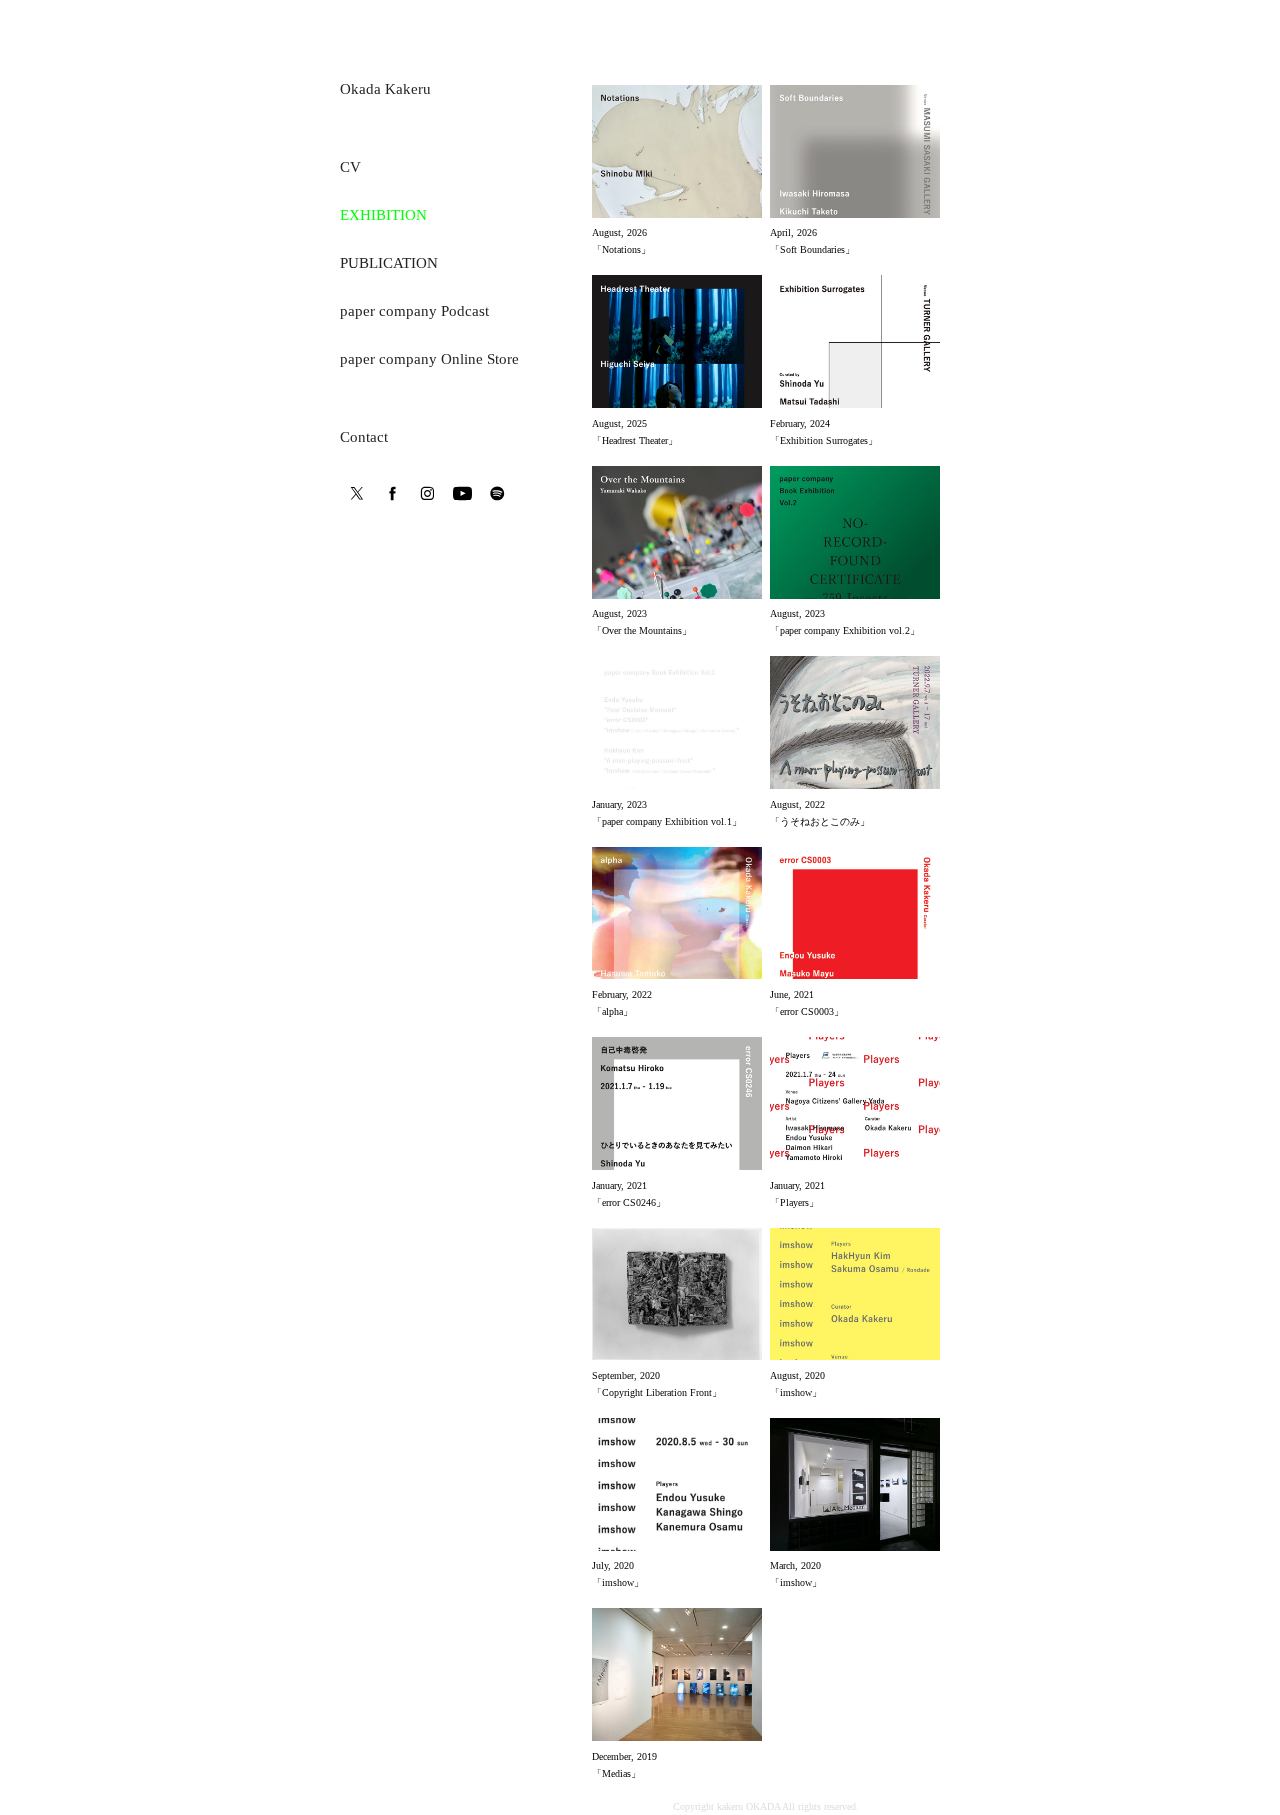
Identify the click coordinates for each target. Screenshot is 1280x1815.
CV (350, 167)
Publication (389, 263)
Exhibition (383, 215)
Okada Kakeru (385, 89)
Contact (364, 437)
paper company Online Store (429, 359)
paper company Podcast (414, 311)
